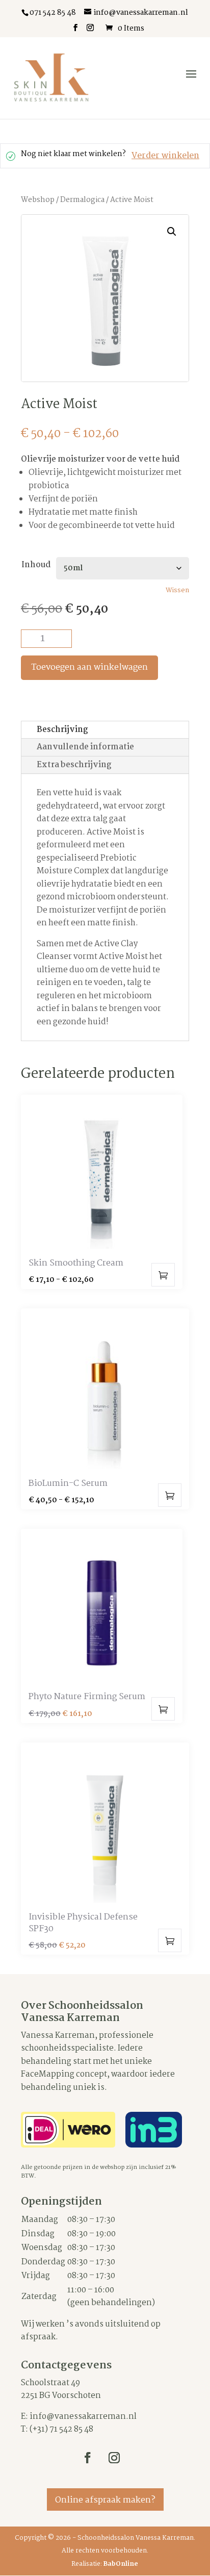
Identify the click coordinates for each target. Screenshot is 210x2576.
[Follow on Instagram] (114, 2458)
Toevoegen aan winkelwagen (89, 667)
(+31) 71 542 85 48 (61, 2429)
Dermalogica (82, 200)
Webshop (38, 200)
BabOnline (121, 2564)
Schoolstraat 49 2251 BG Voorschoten (61, 2390)
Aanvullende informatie (85, 747)
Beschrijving (62, 730)
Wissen (177, 591)
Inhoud (36, 565)
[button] (172, 232)
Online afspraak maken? (105, 2500)
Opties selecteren (163, 1275)
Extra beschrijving (74, 765)
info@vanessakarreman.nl (83, 2417)
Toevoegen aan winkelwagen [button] (163, 1709)
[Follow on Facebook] (88, 2458)
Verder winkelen (165, 156)
